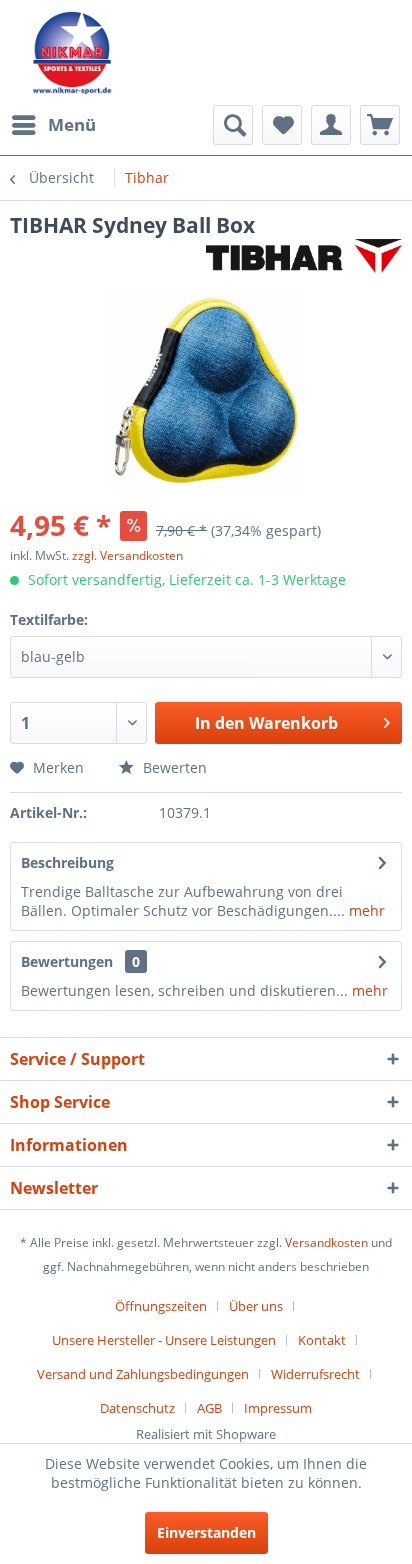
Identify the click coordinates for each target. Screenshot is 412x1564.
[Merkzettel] (282, 125)
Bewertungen (67, 961)
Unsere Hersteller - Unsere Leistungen (164, 1340)
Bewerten (173, 767)
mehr (365, 910)
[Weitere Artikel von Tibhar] (304, 256)
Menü (72, 124)
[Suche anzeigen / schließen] (233, 125)
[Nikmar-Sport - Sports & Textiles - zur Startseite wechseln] (72, 52)
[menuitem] (53, 125)
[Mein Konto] (331, 125)
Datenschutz (137, 1408)
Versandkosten (326, 1242)
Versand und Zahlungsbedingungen (143, 1374)
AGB (209, 1408)
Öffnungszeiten (161, 1306)
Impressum (278, 1408)
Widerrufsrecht (315, 1374)
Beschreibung (67, 862)
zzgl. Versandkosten (127, 555)
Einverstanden (206, 1532)
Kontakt (322, 1340)
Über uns (256, 1306)
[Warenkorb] (380, 125)
